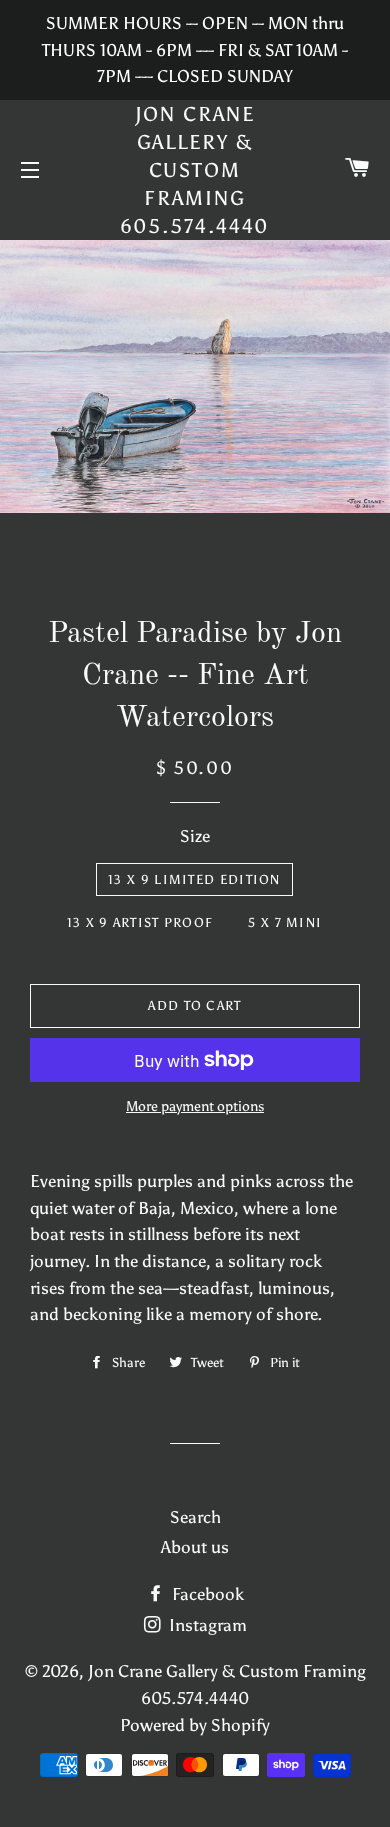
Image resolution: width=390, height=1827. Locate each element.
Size (195, 836)
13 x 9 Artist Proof (140, 922)
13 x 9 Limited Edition (194, 879)
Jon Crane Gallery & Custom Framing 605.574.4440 (195, 170)
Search (195, 1517)
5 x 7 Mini (285, 922)
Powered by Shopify (195, 1725)
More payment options (195, 1106)
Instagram (206, 1625)
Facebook (206, 1594)
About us (195, 1547)
